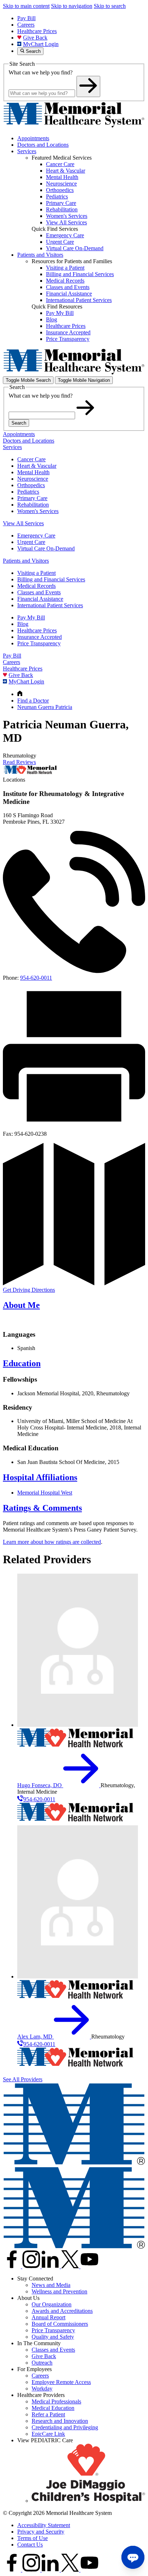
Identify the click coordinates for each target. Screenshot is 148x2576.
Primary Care (32, 498)
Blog (23, 624)
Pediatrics (28, 492)
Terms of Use (33, 2538)
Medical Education (53, 2408)
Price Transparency (39, 643)
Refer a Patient (48, 2414)
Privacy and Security (41, 2532)
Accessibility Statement (44, 2525)
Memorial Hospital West (45, 1493)
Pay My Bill (31, 617)
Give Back (35, 38)
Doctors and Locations (43, 145)
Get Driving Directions (29, 1290)
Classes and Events (39, 592)
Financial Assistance (40, 599)
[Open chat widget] (133, 2557)
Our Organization (52, 2304)
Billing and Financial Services (51, 579)
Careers (26, 25)
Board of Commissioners (60, 2324)
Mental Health (33, 472)
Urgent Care (31, 542)
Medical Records (36, 586)
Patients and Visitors (40, 255)
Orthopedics (31, 485)
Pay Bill (26, 18)
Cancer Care (31, 459)
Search (19, 423)
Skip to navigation (72, 6)
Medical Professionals (56, 2401)
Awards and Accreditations (62, 2311)
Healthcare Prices (37, 31)
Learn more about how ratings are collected (52, 1542)
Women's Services (38, 511)
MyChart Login (41, 44)
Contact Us (30, 2545)
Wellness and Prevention (59, 2291)
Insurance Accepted (40, 637)
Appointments (33, 138)
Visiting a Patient (36, 573)
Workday (42, 2389)
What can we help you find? (41, 72)
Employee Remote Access (61, 2382)
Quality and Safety (53, 2337)
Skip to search (110, 6)
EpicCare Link (48, 2434)
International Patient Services (50, 605)
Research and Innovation (60, 2421)
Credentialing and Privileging (65, 2427)
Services (27, 151)
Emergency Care (36, 536)
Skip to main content (26, 6)
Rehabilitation (33, 505)
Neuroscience (33, 479)
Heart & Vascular (37, 466)
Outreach (42, 2363)
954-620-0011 (36, 978)
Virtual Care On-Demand (46, 548)
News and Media (51, 2285)
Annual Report (48, 2317)
